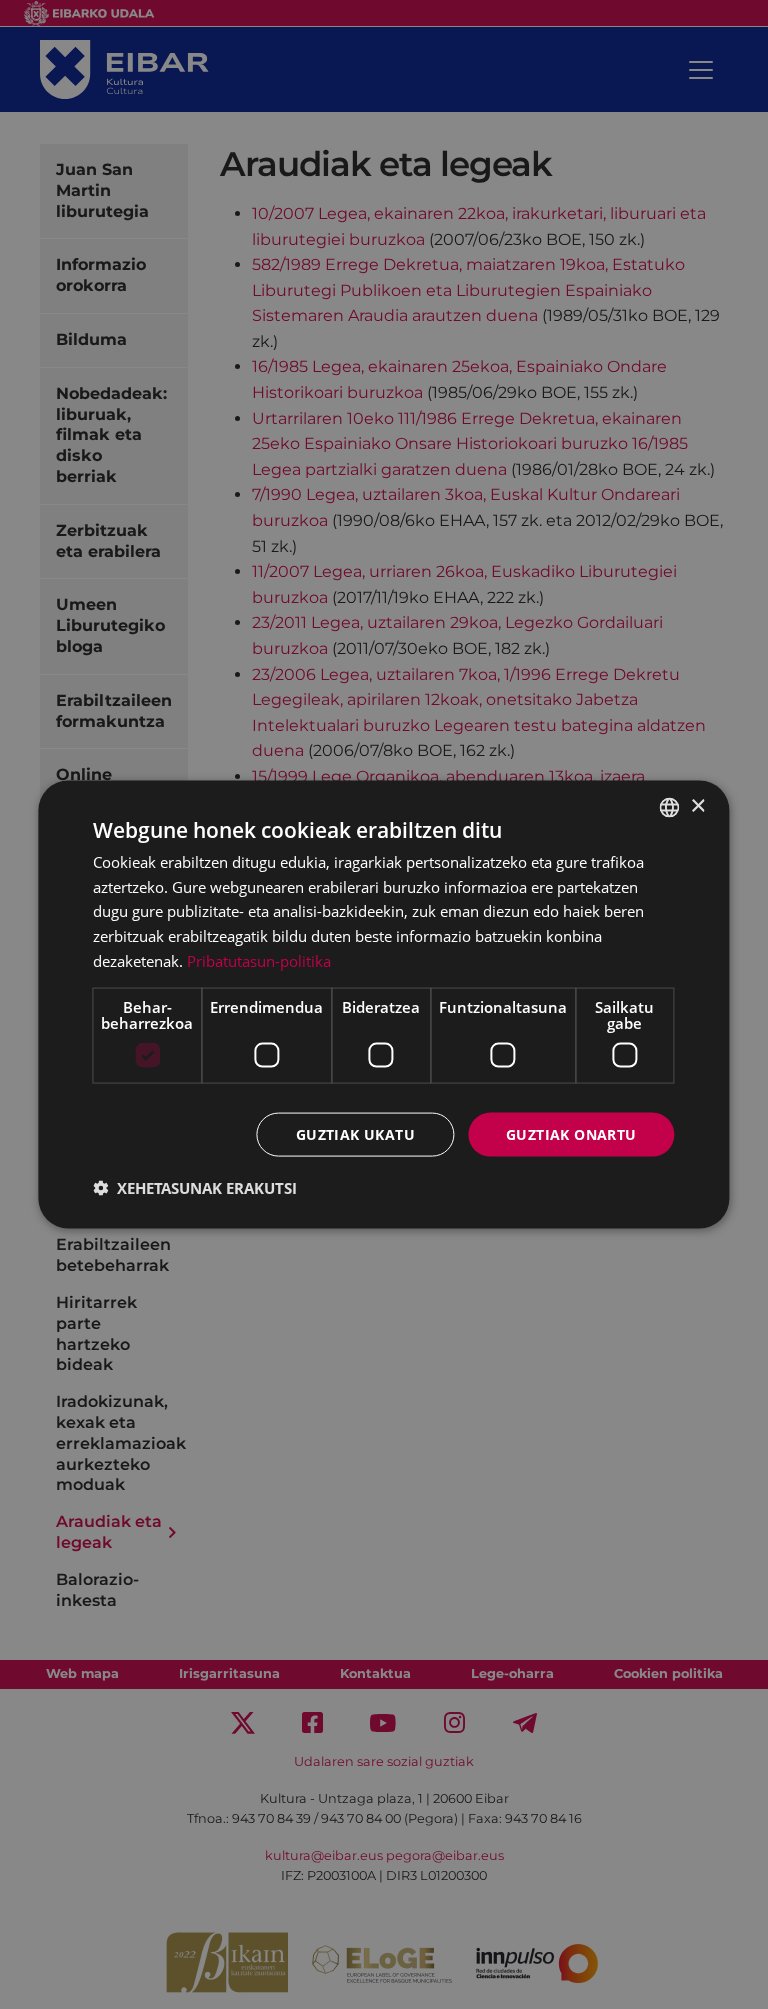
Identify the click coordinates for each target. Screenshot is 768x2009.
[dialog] (383, 1004)
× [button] (697, 806)
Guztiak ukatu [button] (355, 1133)
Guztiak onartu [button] (571, 1133)
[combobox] (670, 807)
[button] (195, 1188)
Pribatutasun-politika (259, 960)
